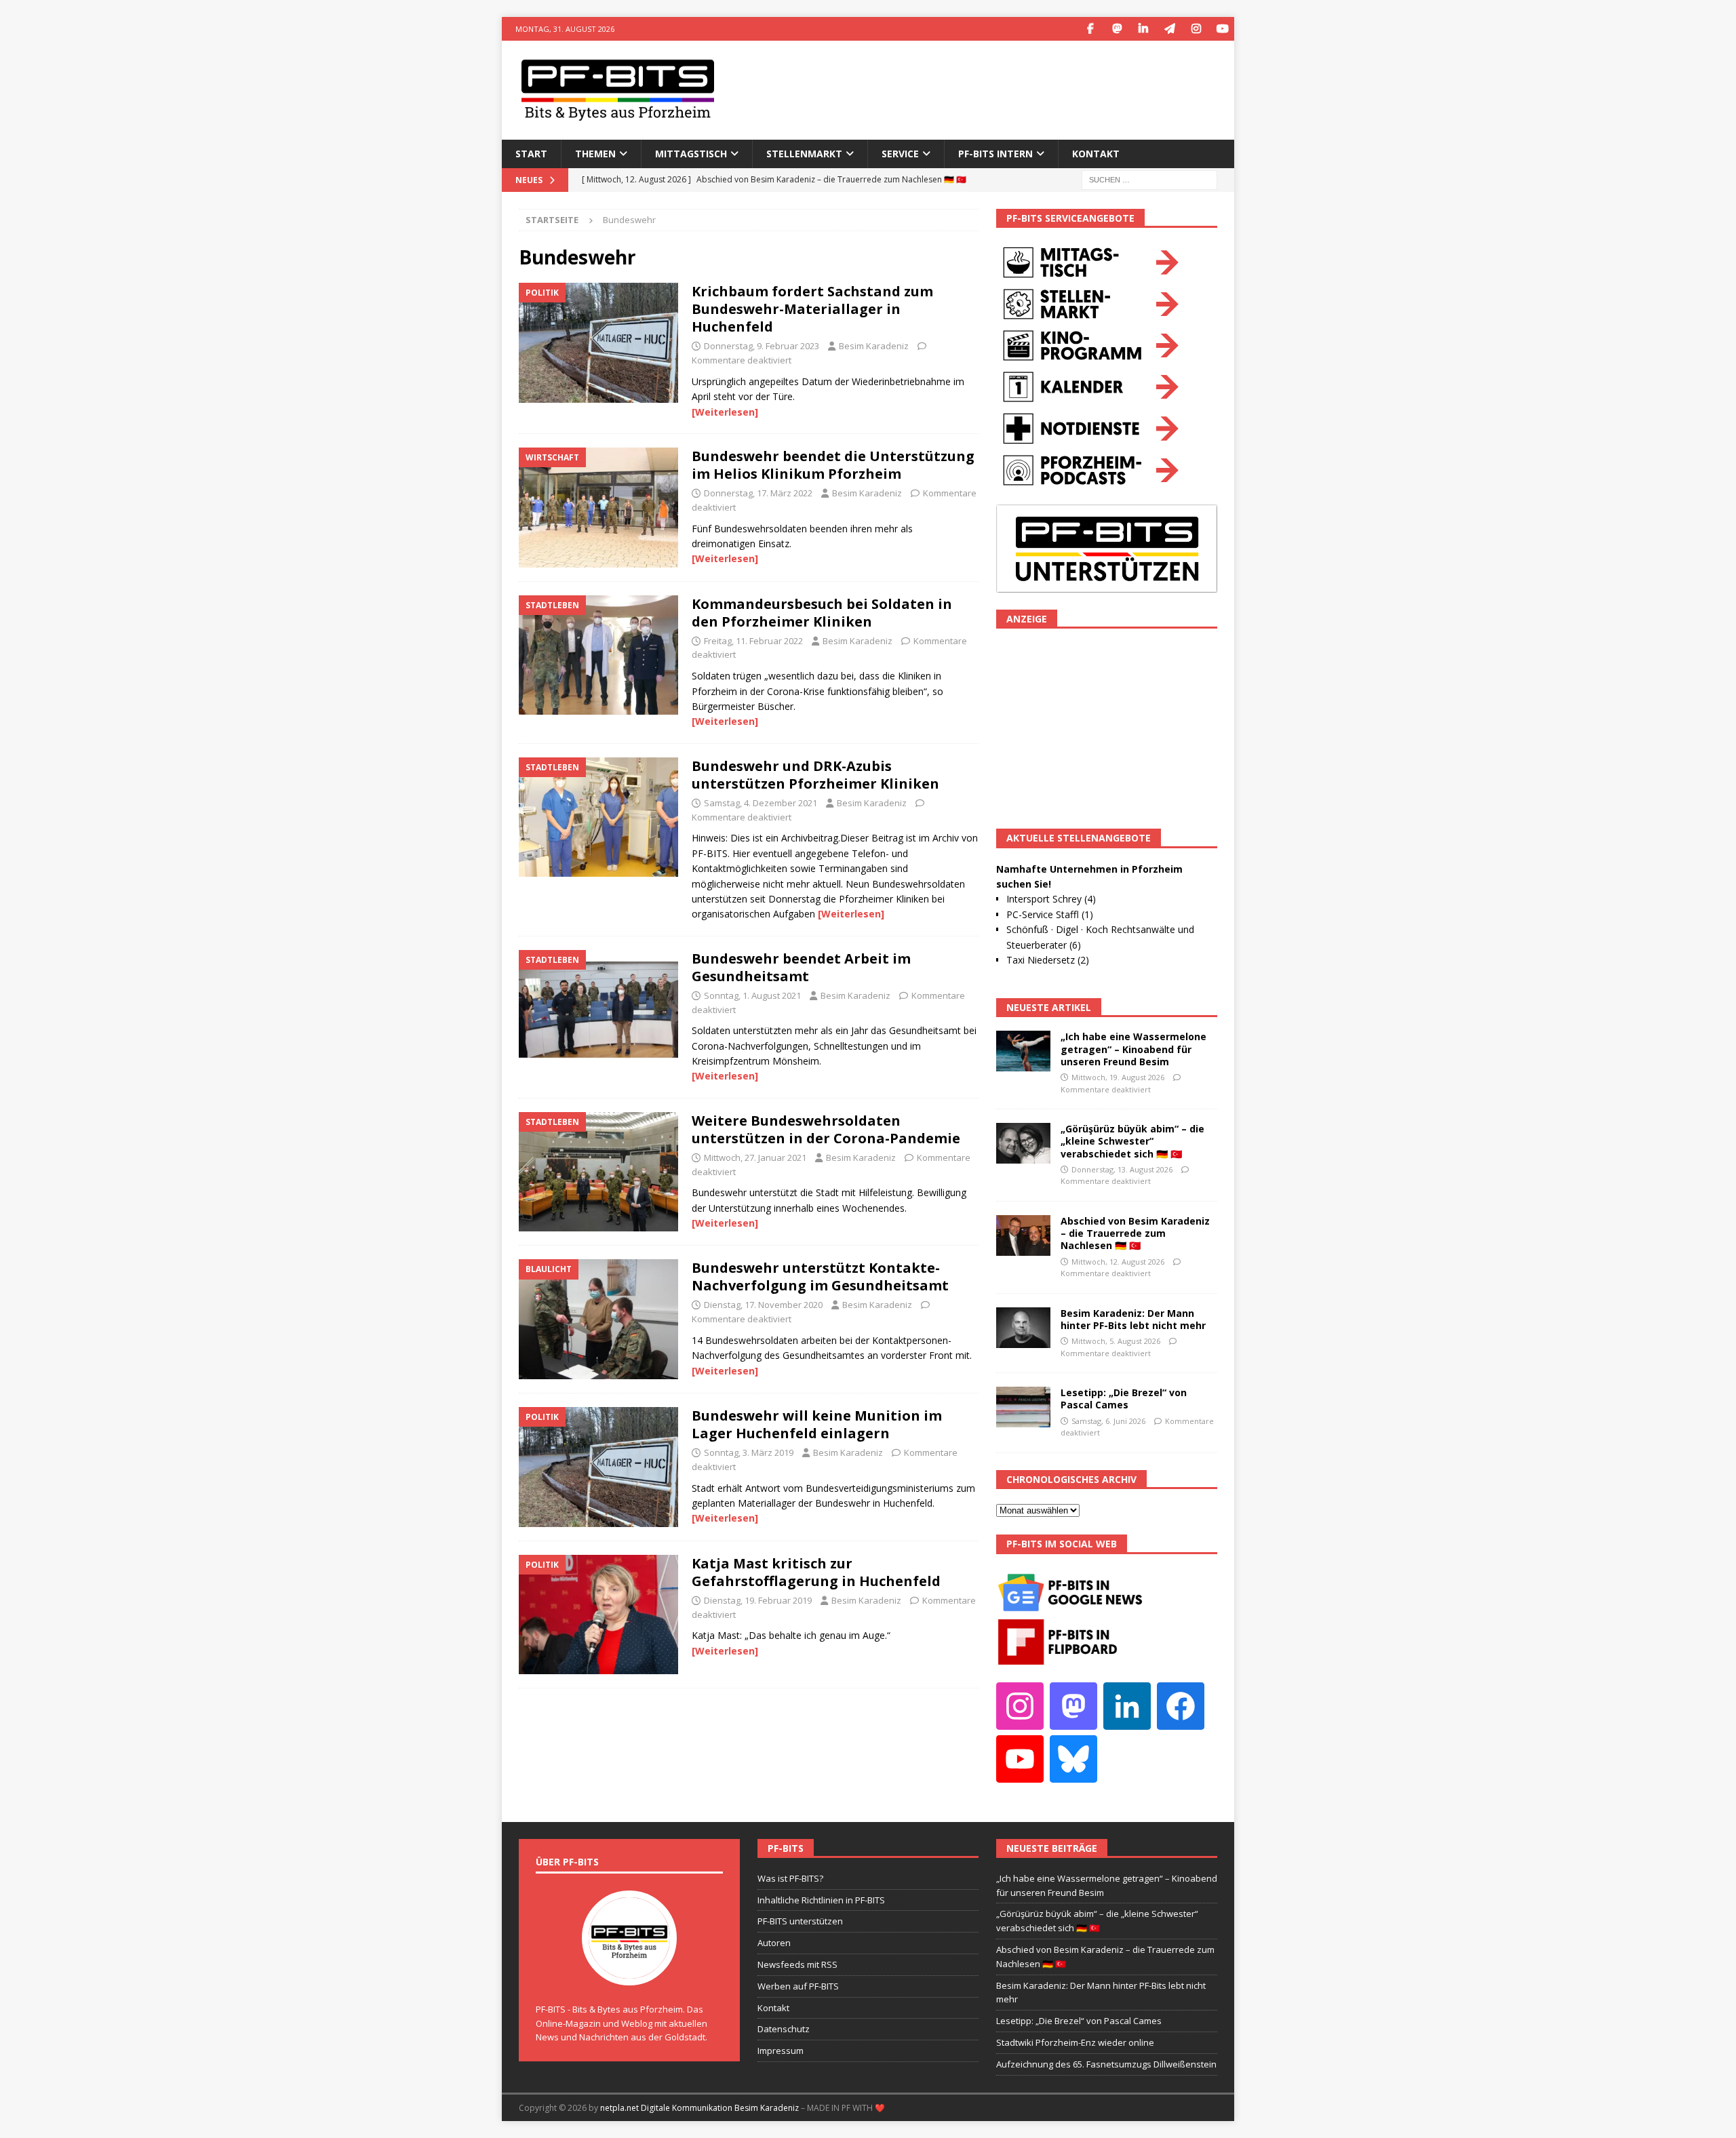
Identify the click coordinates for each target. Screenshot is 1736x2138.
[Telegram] (1169, 29)
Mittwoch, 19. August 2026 (1118, 1077)
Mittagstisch (691, 154)
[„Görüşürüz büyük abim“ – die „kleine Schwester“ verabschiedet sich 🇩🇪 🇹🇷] (1023, 1143)
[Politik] (598, 343)
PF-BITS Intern (995, 154)
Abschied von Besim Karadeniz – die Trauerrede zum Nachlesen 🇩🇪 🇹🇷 (1135, 1233)
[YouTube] (1222, 29)
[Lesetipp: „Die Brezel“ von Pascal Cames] (1023, 1407)
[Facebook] (1090, 29)
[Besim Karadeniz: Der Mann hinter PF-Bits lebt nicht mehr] (1023, 1328)
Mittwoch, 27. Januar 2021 (755, 1157)
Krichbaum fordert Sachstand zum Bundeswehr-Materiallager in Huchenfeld (812, 309)
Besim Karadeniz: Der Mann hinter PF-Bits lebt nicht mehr (1133, 1319)
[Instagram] (1196, 29)
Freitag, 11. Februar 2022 (753, 641)
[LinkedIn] (1143, 29)
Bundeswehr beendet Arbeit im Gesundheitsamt (801, 967)
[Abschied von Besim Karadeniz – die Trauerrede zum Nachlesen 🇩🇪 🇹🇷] (1023, 1235)
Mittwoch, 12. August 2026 (1118, 1262)
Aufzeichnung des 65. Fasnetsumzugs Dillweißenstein (1106, 2064)
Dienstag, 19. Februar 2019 (758, 1600)
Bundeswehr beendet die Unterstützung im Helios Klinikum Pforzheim (833, 465)
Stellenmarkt (804, 154)
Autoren (774, 1943)
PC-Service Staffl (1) (1050, 914)
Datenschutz (784, 2029)
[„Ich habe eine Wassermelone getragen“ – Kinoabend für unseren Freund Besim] (1023, 1051)
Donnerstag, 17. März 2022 (758, 493)
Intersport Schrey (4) (1051, 899)
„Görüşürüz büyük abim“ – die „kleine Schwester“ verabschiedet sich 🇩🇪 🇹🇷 (1132, 1141)
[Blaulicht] (598, 1319)
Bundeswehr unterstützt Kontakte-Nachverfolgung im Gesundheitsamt (820, 1276)
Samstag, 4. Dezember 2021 (761, 803)
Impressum (781, 2051)
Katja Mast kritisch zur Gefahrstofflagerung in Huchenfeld (816, 1572)
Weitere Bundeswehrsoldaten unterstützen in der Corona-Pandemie (826, 1129)
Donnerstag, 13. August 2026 (1122, 1169)
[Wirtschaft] (598, 508)
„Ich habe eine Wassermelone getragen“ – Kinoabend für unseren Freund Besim (1133, 1049)
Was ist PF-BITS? (790, 1878)
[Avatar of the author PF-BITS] (629, 1971)
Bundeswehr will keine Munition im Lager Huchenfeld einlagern (817, 1424)
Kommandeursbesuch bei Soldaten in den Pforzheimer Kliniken (822, 613)
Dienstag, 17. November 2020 (763, 1305)
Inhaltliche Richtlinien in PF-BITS (821, 1900)
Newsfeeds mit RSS (797, 1964)
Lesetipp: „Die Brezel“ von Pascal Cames (1124, 1399)
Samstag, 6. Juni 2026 (1108, 1421)
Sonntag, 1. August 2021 (752, 995)
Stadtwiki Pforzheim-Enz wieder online (1075, 2042)
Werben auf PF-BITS (798, 1986)
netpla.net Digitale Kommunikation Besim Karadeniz (699, 2108)
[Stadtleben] (598, 655)
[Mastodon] (1117, 29)
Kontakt (1096, 154)
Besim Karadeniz (874, 346)
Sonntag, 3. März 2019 (749, 1452)
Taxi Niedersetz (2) (1048, 960)
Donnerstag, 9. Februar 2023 (762, 346)
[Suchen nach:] (1149, 179)
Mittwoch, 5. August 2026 (1116, 1341)
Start (531, 154)
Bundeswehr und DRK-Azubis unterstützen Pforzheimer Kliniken (815, 775)
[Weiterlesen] (725, 412)
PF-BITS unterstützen (800, 1921)
